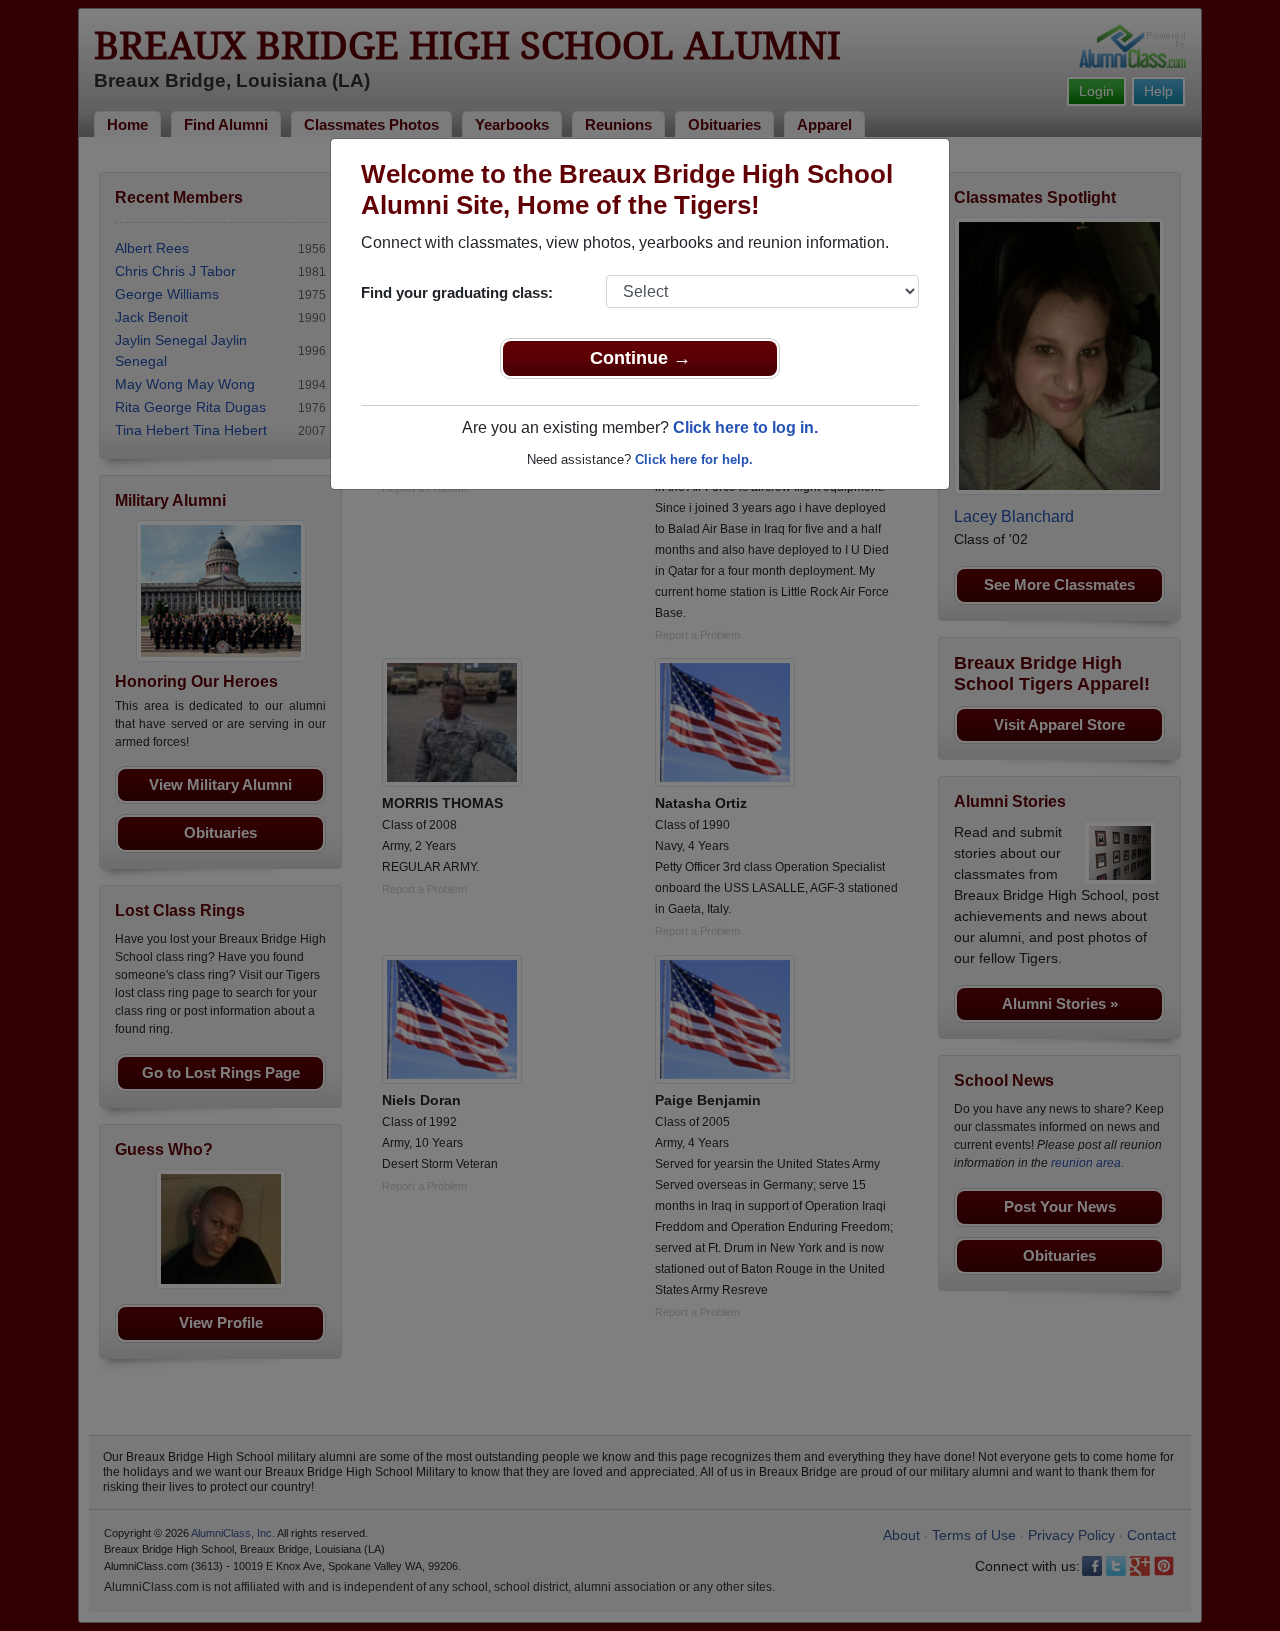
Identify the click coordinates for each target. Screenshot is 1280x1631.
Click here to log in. (745, 427)
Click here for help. (694, 459)
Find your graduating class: (457, 292)
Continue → (640, 358)
